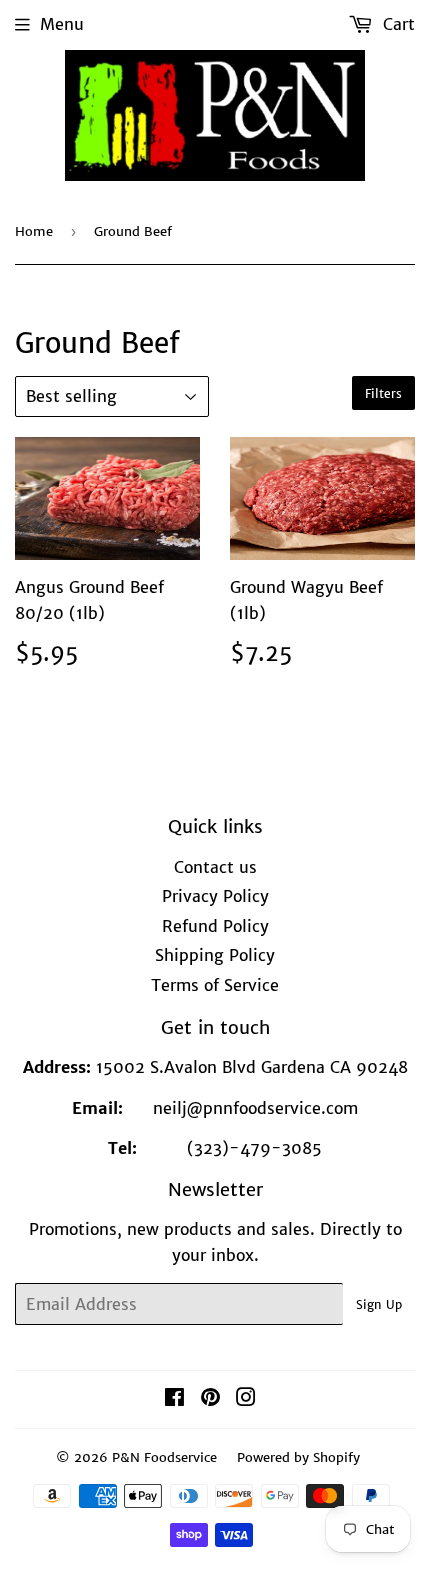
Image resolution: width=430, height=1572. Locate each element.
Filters (383, 393)
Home (34, 231)
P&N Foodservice (164, 1457)
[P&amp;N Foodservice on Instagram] (246, 1399)
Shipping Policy (215, 955)
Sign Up (379, 1304)
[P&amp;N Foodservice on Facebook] (174, 1399)
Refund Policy (215, 926)
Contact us (215, 867)
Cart (396, 24)
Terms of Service (215, 985)
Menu (62, 24)
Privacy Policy (215, 896)
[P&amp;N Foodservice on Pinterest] (210, 1399)
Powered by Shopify (298, 1457)
